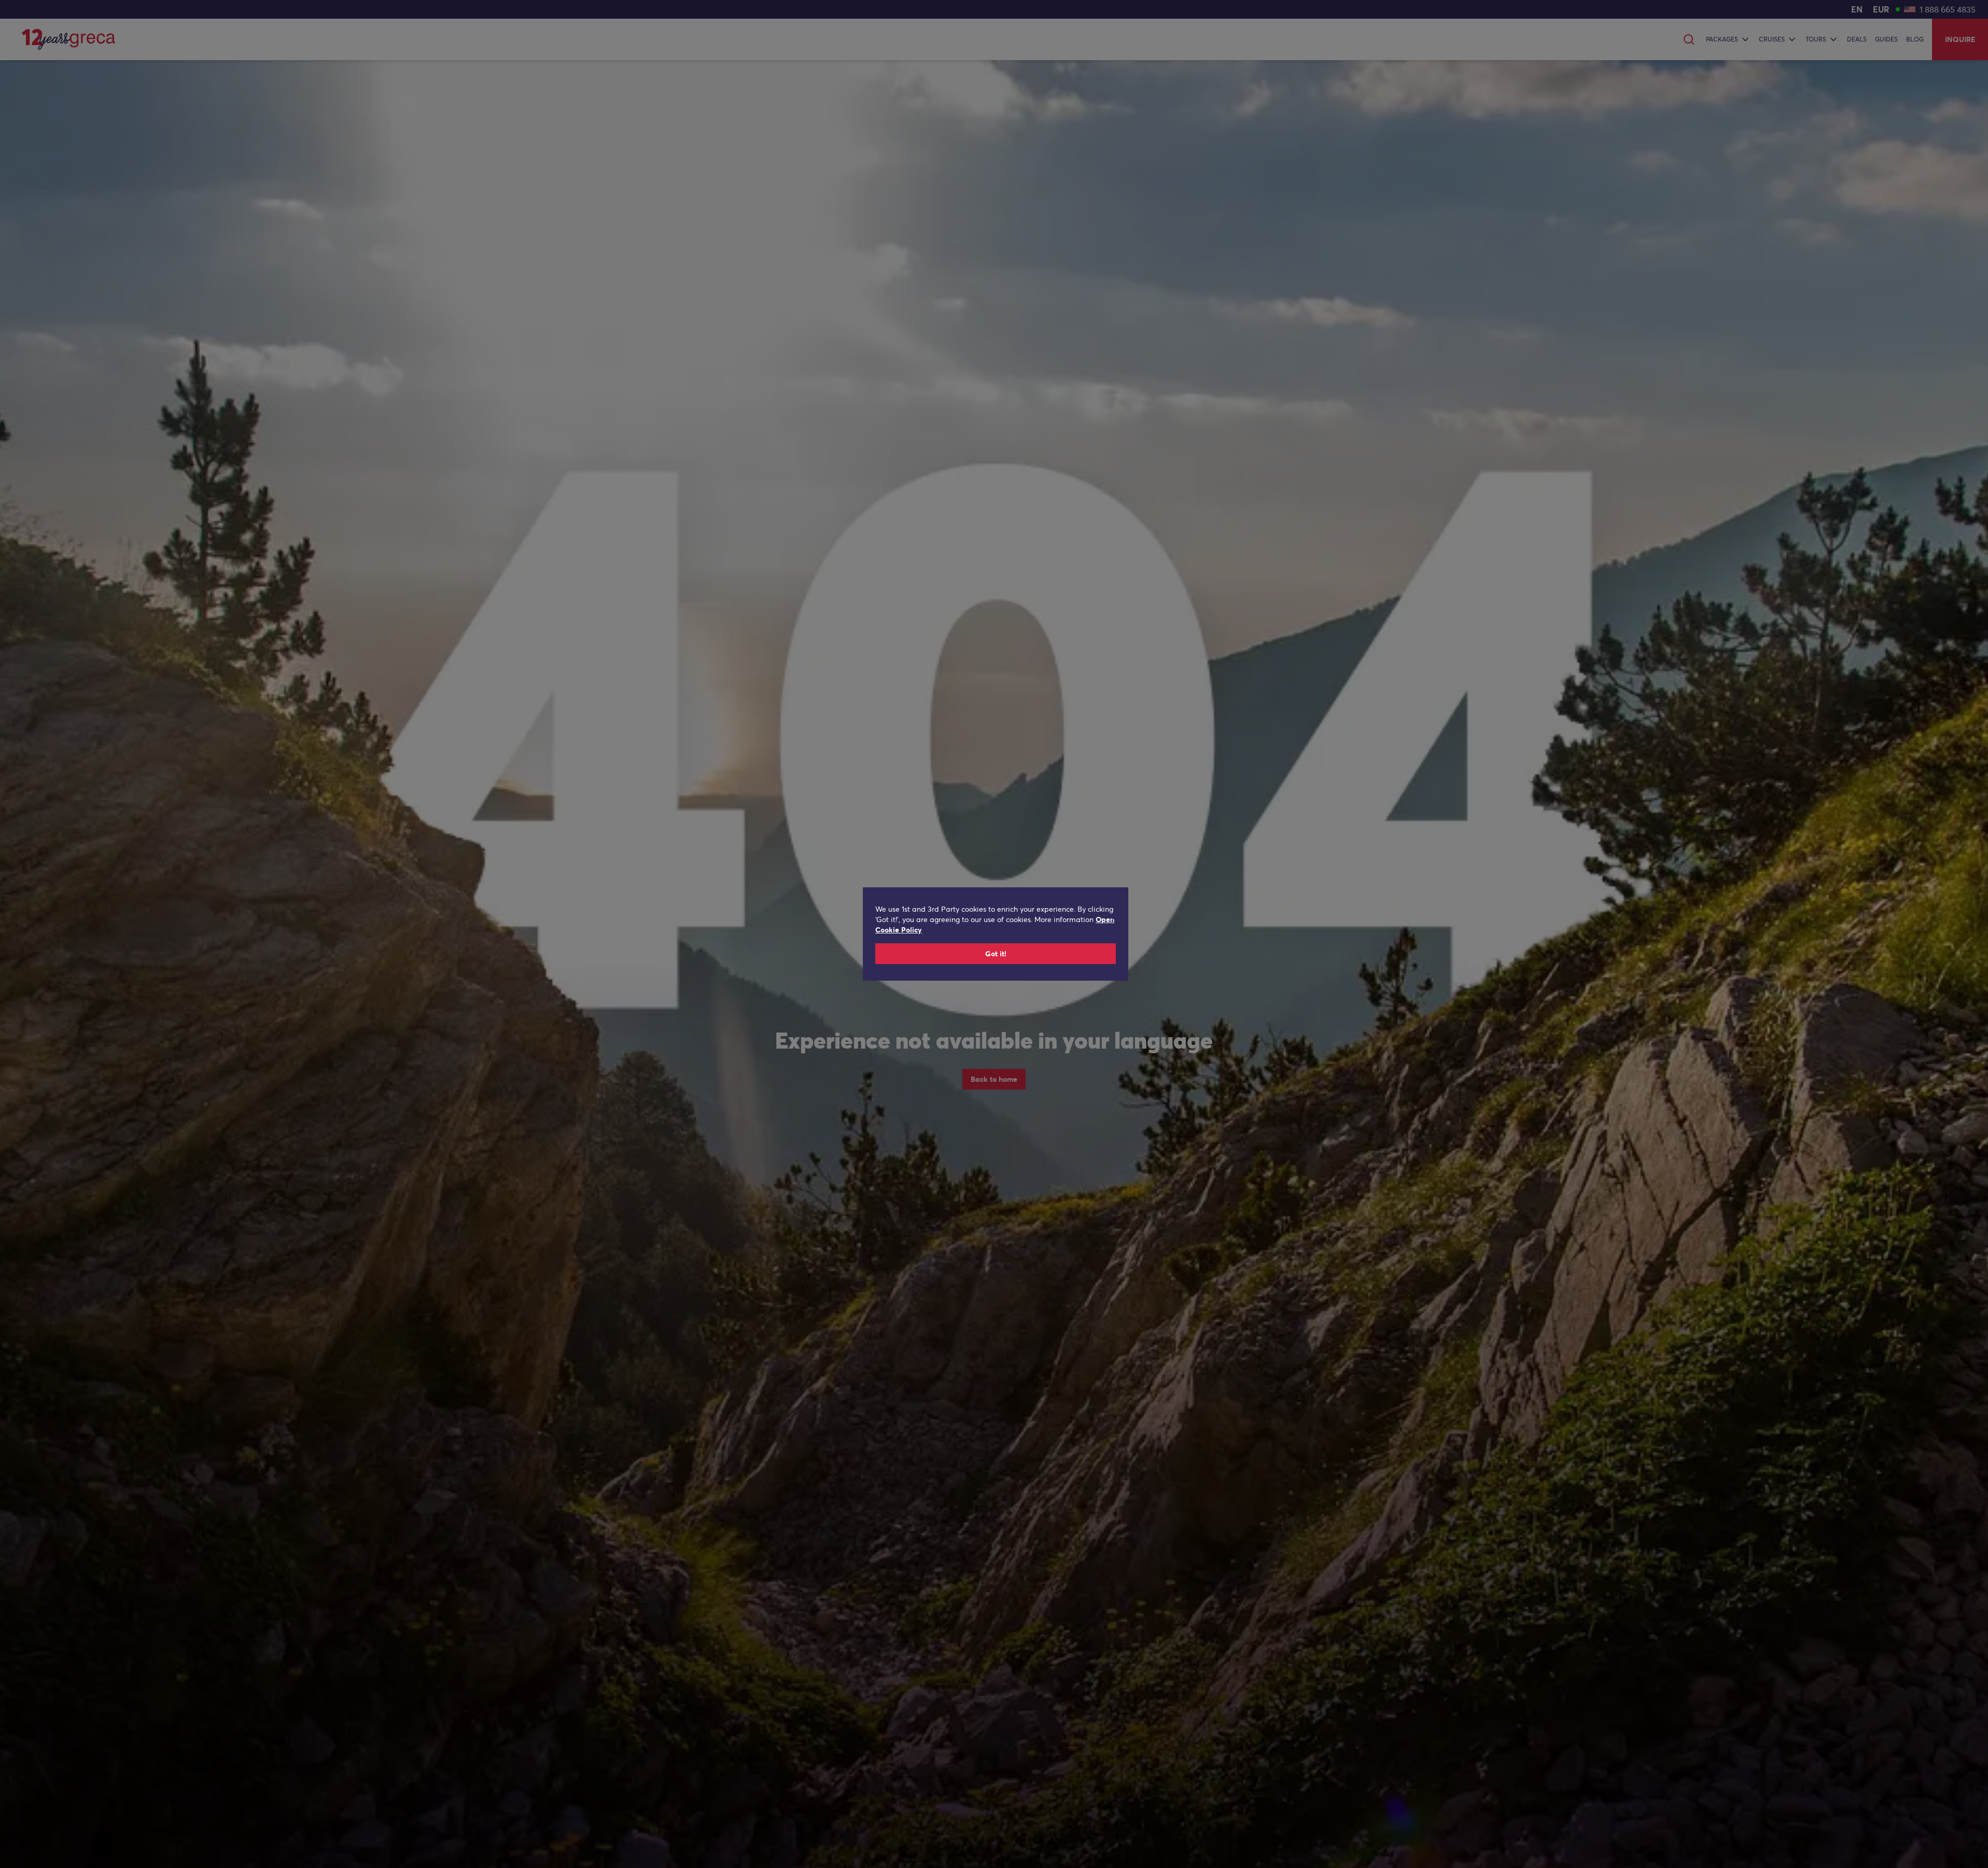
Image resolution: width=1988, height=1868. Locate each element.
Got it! (996, 954)
